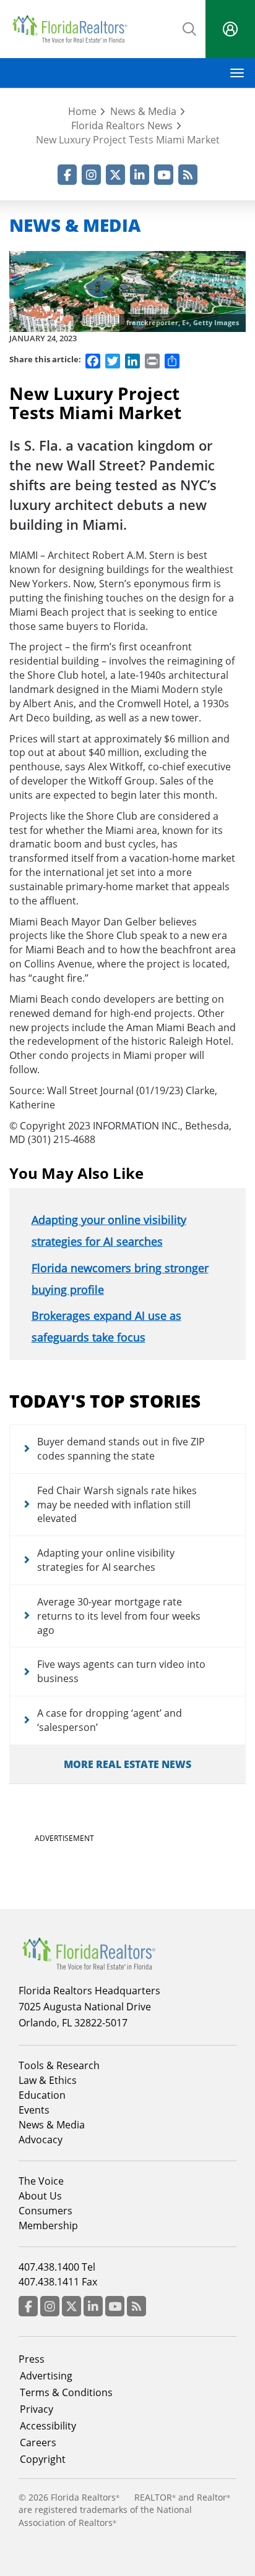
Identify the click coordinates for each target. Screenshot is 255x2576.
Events (34, 2110)
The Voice (41, 2181)
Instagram (91, 175)
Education (42, 2095)
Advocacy (41, 2140)
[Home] (70, 29)
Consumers (45, 2211)
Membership (48, 2225)
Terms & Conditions (66, 2392)
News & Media (143, 111)
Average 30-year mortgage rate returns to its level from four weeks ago (119, 1616)
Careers (38, 2442)
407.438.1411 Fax (58, 2282)
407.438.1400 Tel (57, 2267)
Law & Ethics (48, 2080)
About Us (40, 2196)
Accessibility (48, 2426)
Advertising (46, 2376)
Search (190, 28)
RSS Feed (188, 175)
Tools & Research (59, 2065)
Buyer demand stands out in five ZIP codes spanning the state (121, 1449)
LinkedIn (140, 175)
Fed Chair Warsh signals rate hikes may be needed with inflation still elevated (117, 1505)
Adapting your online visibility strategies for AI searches (106, 1560)
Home (82, 111)
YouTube (164, 175)
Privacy (37, 2409)
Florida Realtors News (122, 125)
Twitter (115, 175)
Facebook (67, 175)
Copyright (43, 2459)
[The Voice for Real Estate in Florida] (89, 1953)
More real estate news (127, 1764)
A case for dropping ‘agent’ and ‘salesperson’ (110, 1720)
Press (32, 2359)
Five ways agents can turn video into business (121, 1671)
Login (230, 29)
